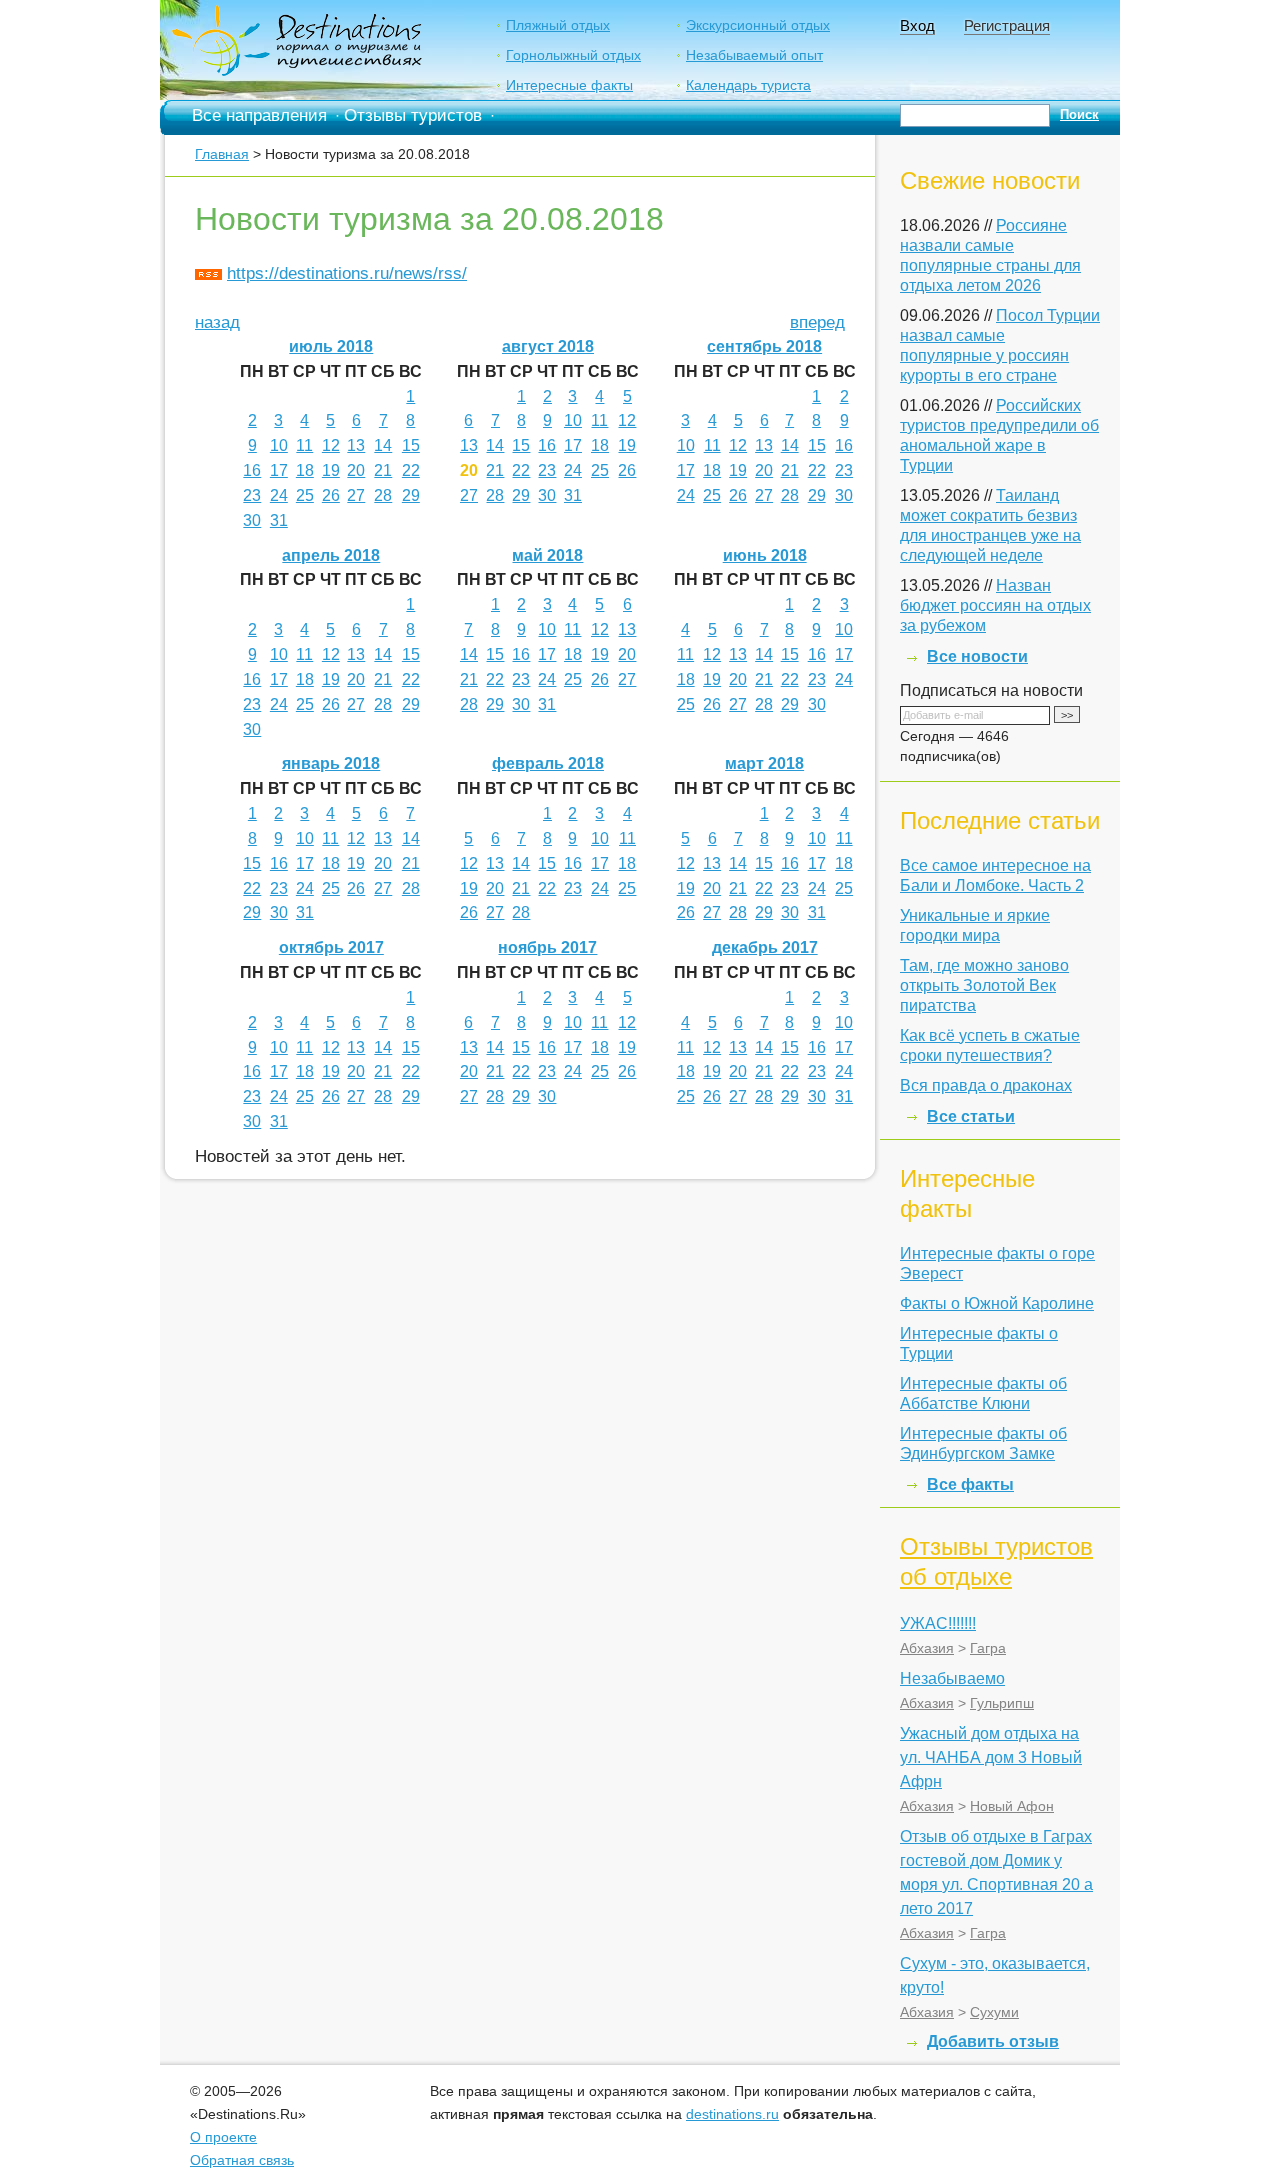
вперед (817, 322)
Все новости (977, 656)
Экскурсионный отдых (758, 25)
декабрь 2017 (765, 947)
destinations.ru (732, 2114)
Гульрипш (1002, 1703)
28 (383, 495)
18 (305, 470)
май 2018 (547, 555)
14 (383, 445)
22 (411, 470)
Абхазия (927, 1648)
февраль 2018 (548, 763)
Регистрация (1007, 25)
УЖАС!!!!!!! (938, 1623)
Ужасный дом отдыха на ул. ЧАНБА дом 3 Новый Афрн (991, 1757)
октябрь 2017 (331, 947)
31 (279, 520)
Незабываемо (952, 1678)
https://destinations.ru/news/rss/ (347, 273)
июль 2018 (331, 346)
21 (383, 470)
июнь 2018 (765, 555)
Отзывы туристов (413, 115)
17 (279, 470)
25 (305, 495)
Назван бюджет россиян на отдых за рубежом (995, 605)
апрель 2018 (331, 555)
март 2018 (764, 763)
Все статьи (971, 1116)
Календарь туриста (748, 85)
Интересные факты (569, 85)
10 (279, 445)
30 (252, 520)
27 (356, 495)
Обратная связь (242, 2160)
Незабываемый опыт (754, 55)
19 (331, 470)
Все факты (970, 1484)
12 (331, 445)
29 (411, 495)
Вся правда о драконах (986, 1085)
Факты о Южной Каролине (997, 1303)
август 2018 (548, 346)
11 (304, 445)
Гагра (988, 1648)
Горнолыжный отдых (573, 55)
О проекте (223, 2137)
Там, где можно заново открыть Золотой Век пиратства (984, 985)
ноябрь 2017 (547, 947)
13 (356, 445)
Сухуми (994, 2012)
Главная (222, 154)
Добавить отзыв (993, 2041)
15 (411, 445)
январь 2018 (331, 763)
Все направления (259, 115)
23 (252, 495)
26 (331, 495)
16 (252, 470)
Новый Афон (1012, 1806)
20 (356, 470)
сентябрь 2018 (764, 346)
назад (217, 322)
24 (279, 495)
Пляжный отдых (558, 25)
